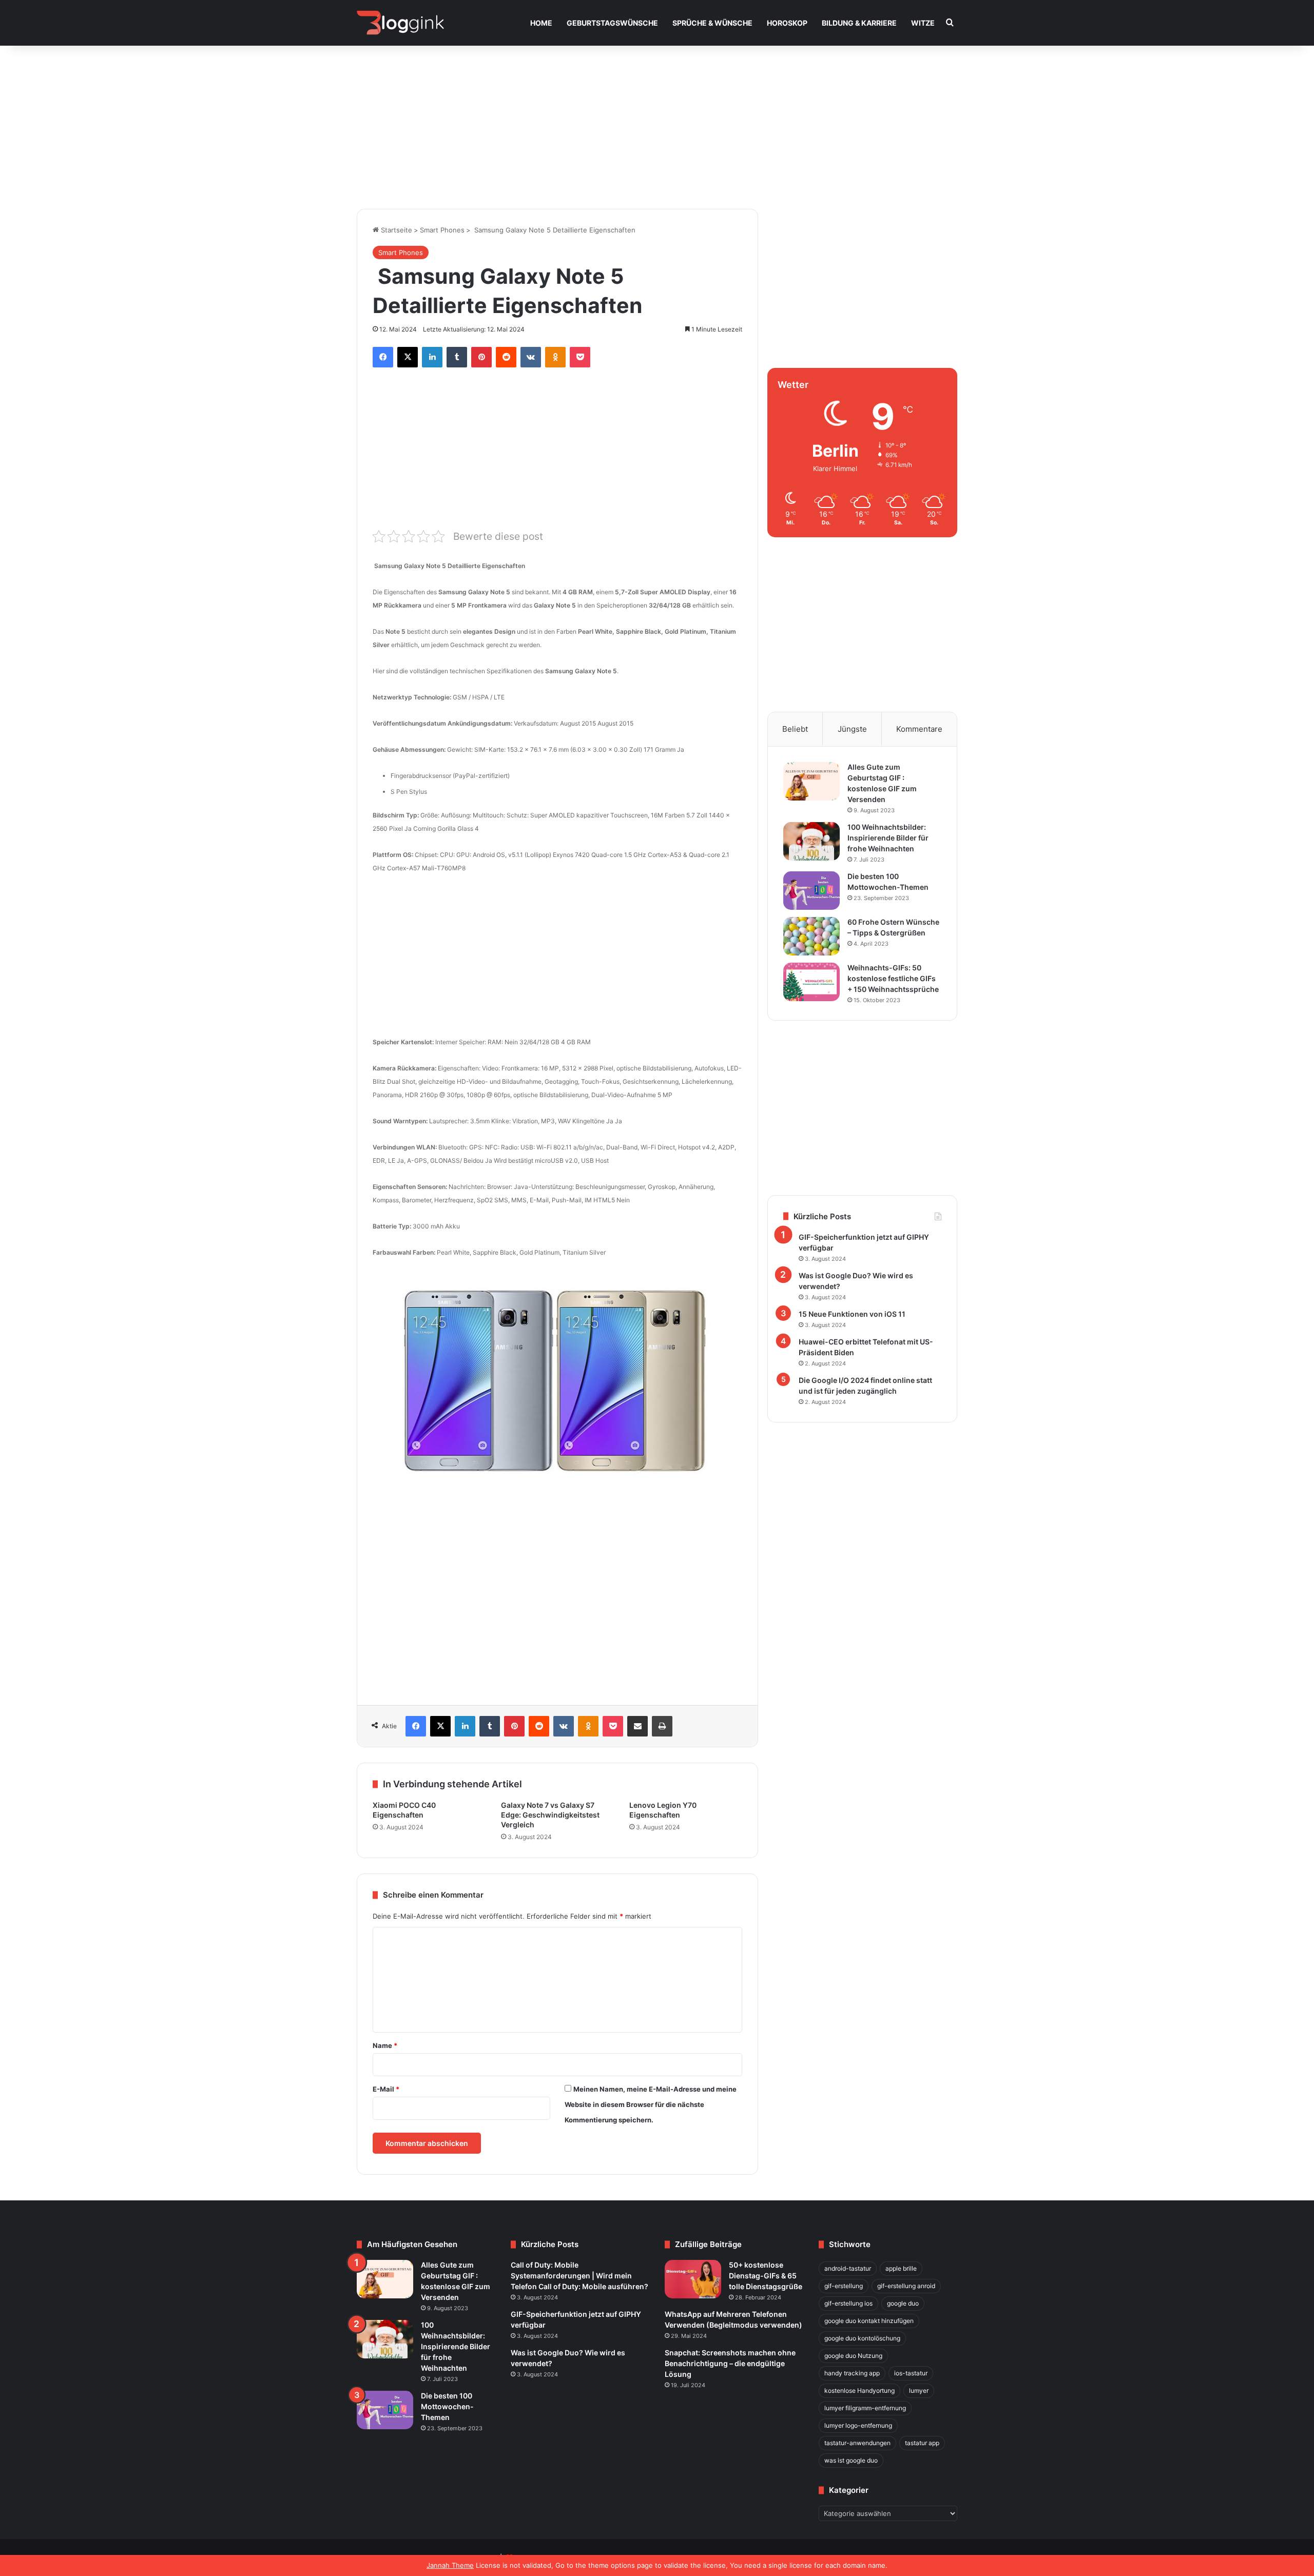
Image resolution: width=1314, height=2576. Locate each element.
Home (541, 23)
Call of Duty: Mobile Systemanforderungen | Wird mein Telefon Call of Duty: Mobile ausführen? (579, 2276)
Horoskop (787, 23)
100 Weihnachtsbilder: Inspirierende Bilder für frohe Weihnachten (888, 838)
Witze (923, 23)
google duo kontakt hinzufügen (869, 2321)
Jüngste (852, 729)
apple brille (901, 2268)
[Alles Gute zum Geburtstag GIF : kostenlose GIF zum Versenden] (811, 781)
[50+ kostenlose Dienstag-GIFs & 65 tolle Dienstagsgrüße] (693, 2279)
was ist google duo (851, 2460)
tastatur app (922, 2443)
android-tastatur (848, 2268)
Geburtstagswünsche (612, 23)
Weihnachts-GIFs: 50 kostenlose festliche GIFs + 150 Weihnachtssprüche (893, 978)
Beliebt (795, 729)
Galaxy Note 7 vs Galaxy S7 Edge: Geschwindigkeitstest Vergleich (550, 1815)
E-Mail (386, 2089)
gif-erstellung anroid (906, 2286)
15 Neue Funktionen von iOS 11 (852, 1314)
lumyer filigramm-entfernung (865, 2408)
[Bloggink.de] (401, 23)
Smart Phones (442, 230)
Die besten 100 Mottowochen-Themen (447, 2406)
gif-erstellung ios (848, 2303)
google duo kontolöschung (862, 2338)
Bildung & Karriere (859, 23)
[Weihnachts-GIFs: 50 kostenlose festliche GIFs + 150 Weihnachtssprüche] (811, 982)
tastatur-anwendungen (857, 2443)
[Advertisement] (657, 122)
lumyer (919, 2390)
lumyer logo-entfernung (858, 2425)
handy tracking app (852, 2373)
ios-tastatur (911, 2373)
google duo (903, 2303)
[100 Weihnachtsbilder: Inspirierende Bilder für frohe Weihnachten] (811, 841)
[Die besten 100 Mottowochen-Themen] (811, 891)
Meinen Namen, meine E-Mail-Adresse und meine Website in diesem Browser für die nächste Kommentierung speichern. (651, 2104)
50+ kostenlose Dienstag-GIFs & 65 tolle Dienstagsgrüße (766, 2276)
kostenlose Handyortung (859, 2390)
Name (385, 2045)
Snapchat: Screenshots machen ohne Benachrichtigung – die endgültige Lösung (730, 2363)
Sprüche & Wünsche (712, 23)
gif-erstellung (844, 2286)
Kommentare (919, 729)
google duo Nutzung (853, 2356)
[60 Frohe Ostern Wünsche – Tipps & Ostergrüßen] (811, 936)
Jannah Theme (450, 2565)
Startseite (395, 230)
